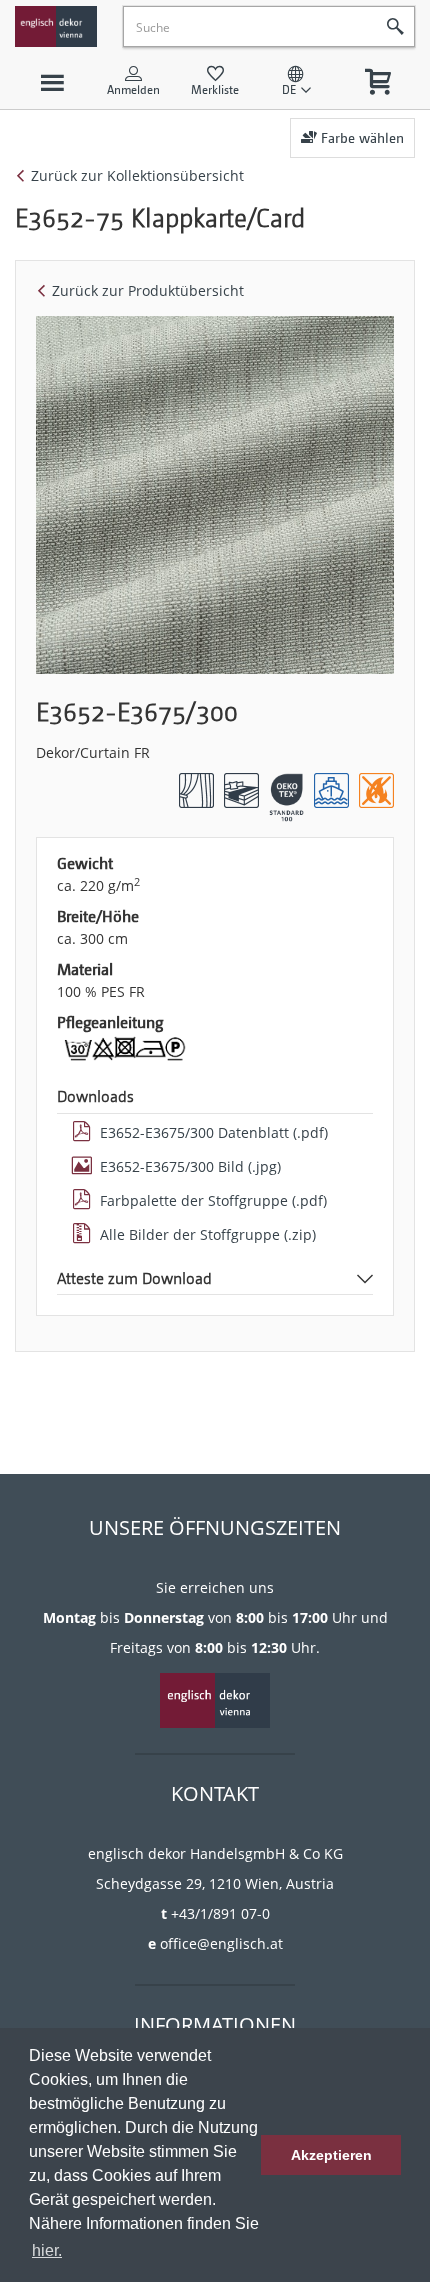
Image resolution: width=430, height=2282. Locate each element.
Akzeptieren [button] (331, 2155)
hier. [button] (47, 2250)
